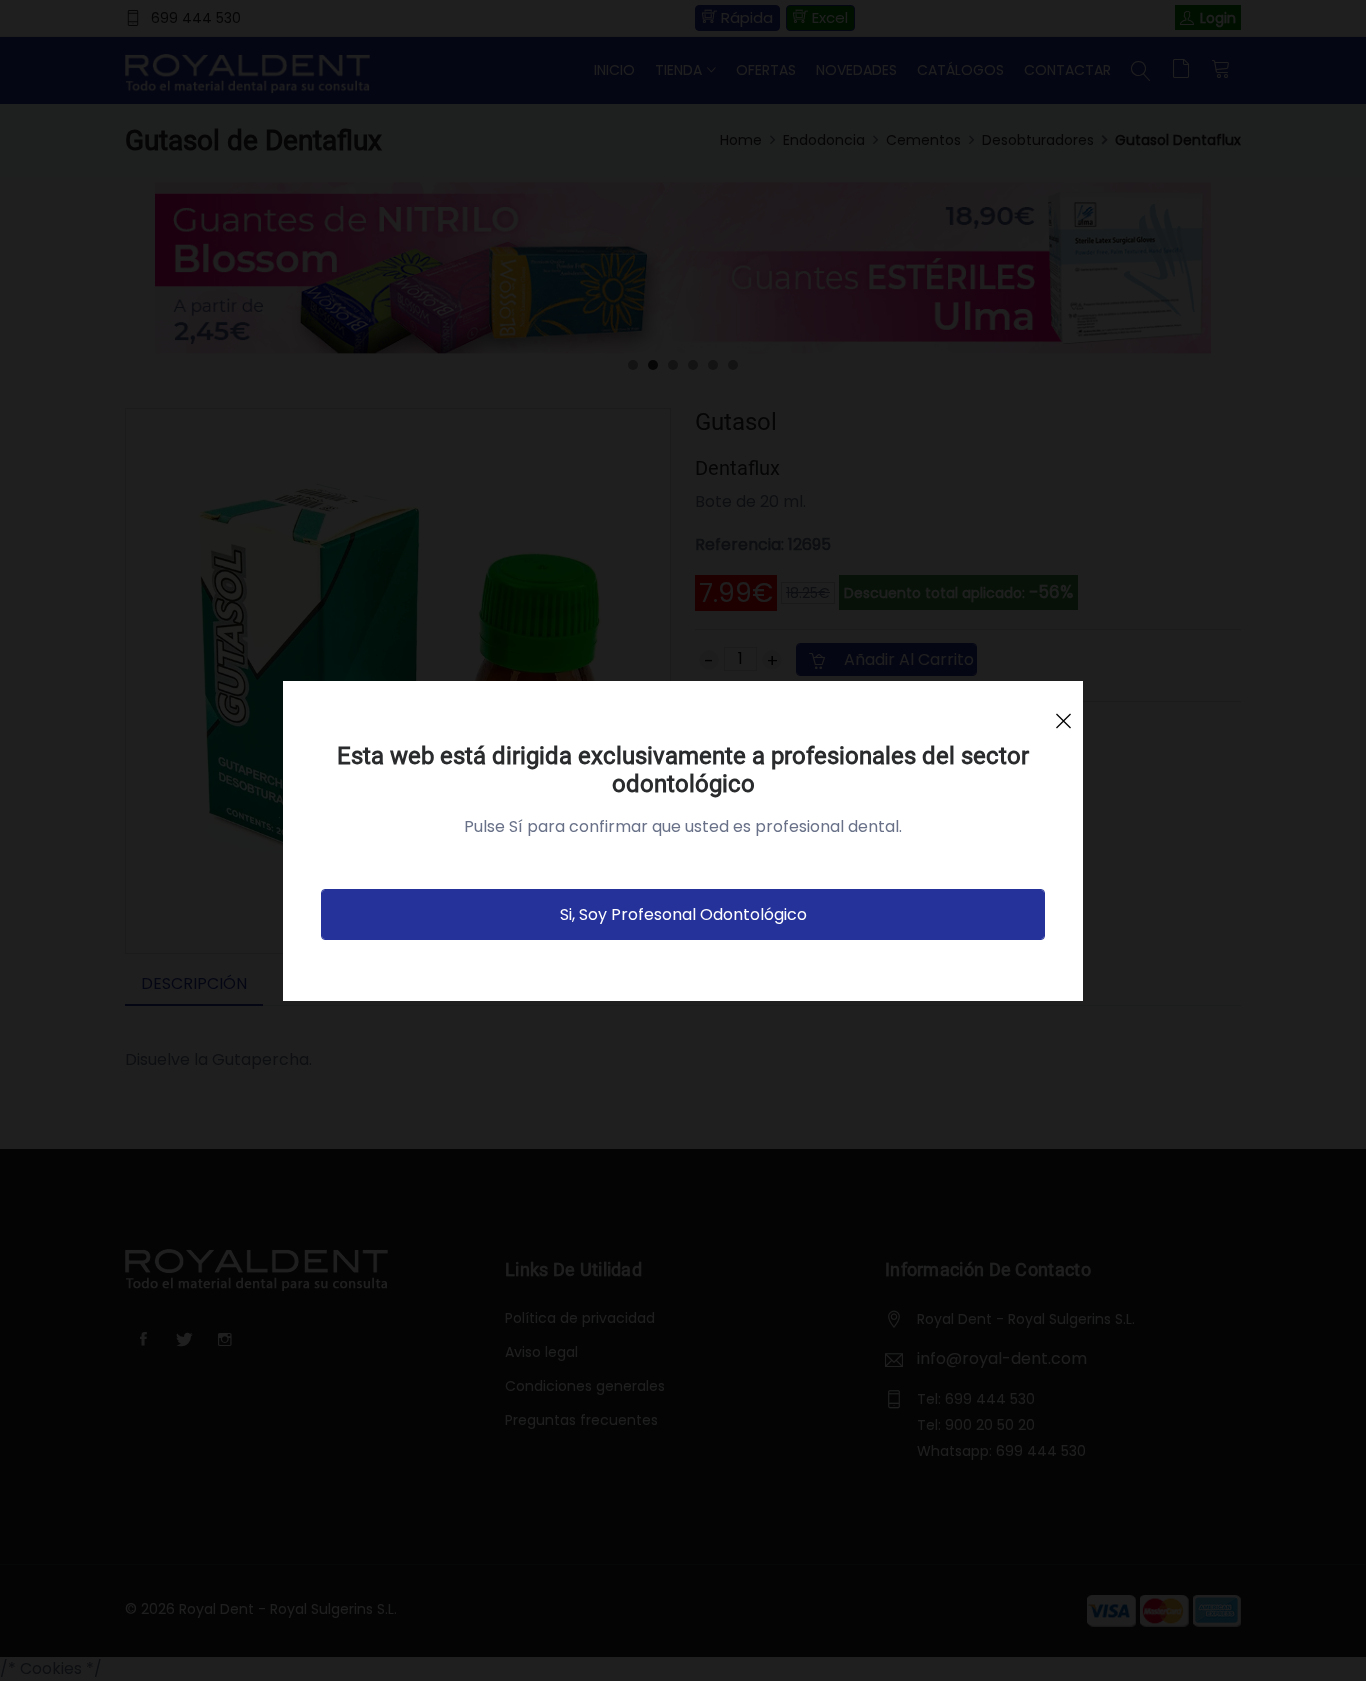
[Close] (1063, 712)
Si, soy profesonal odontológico (683, 914)
